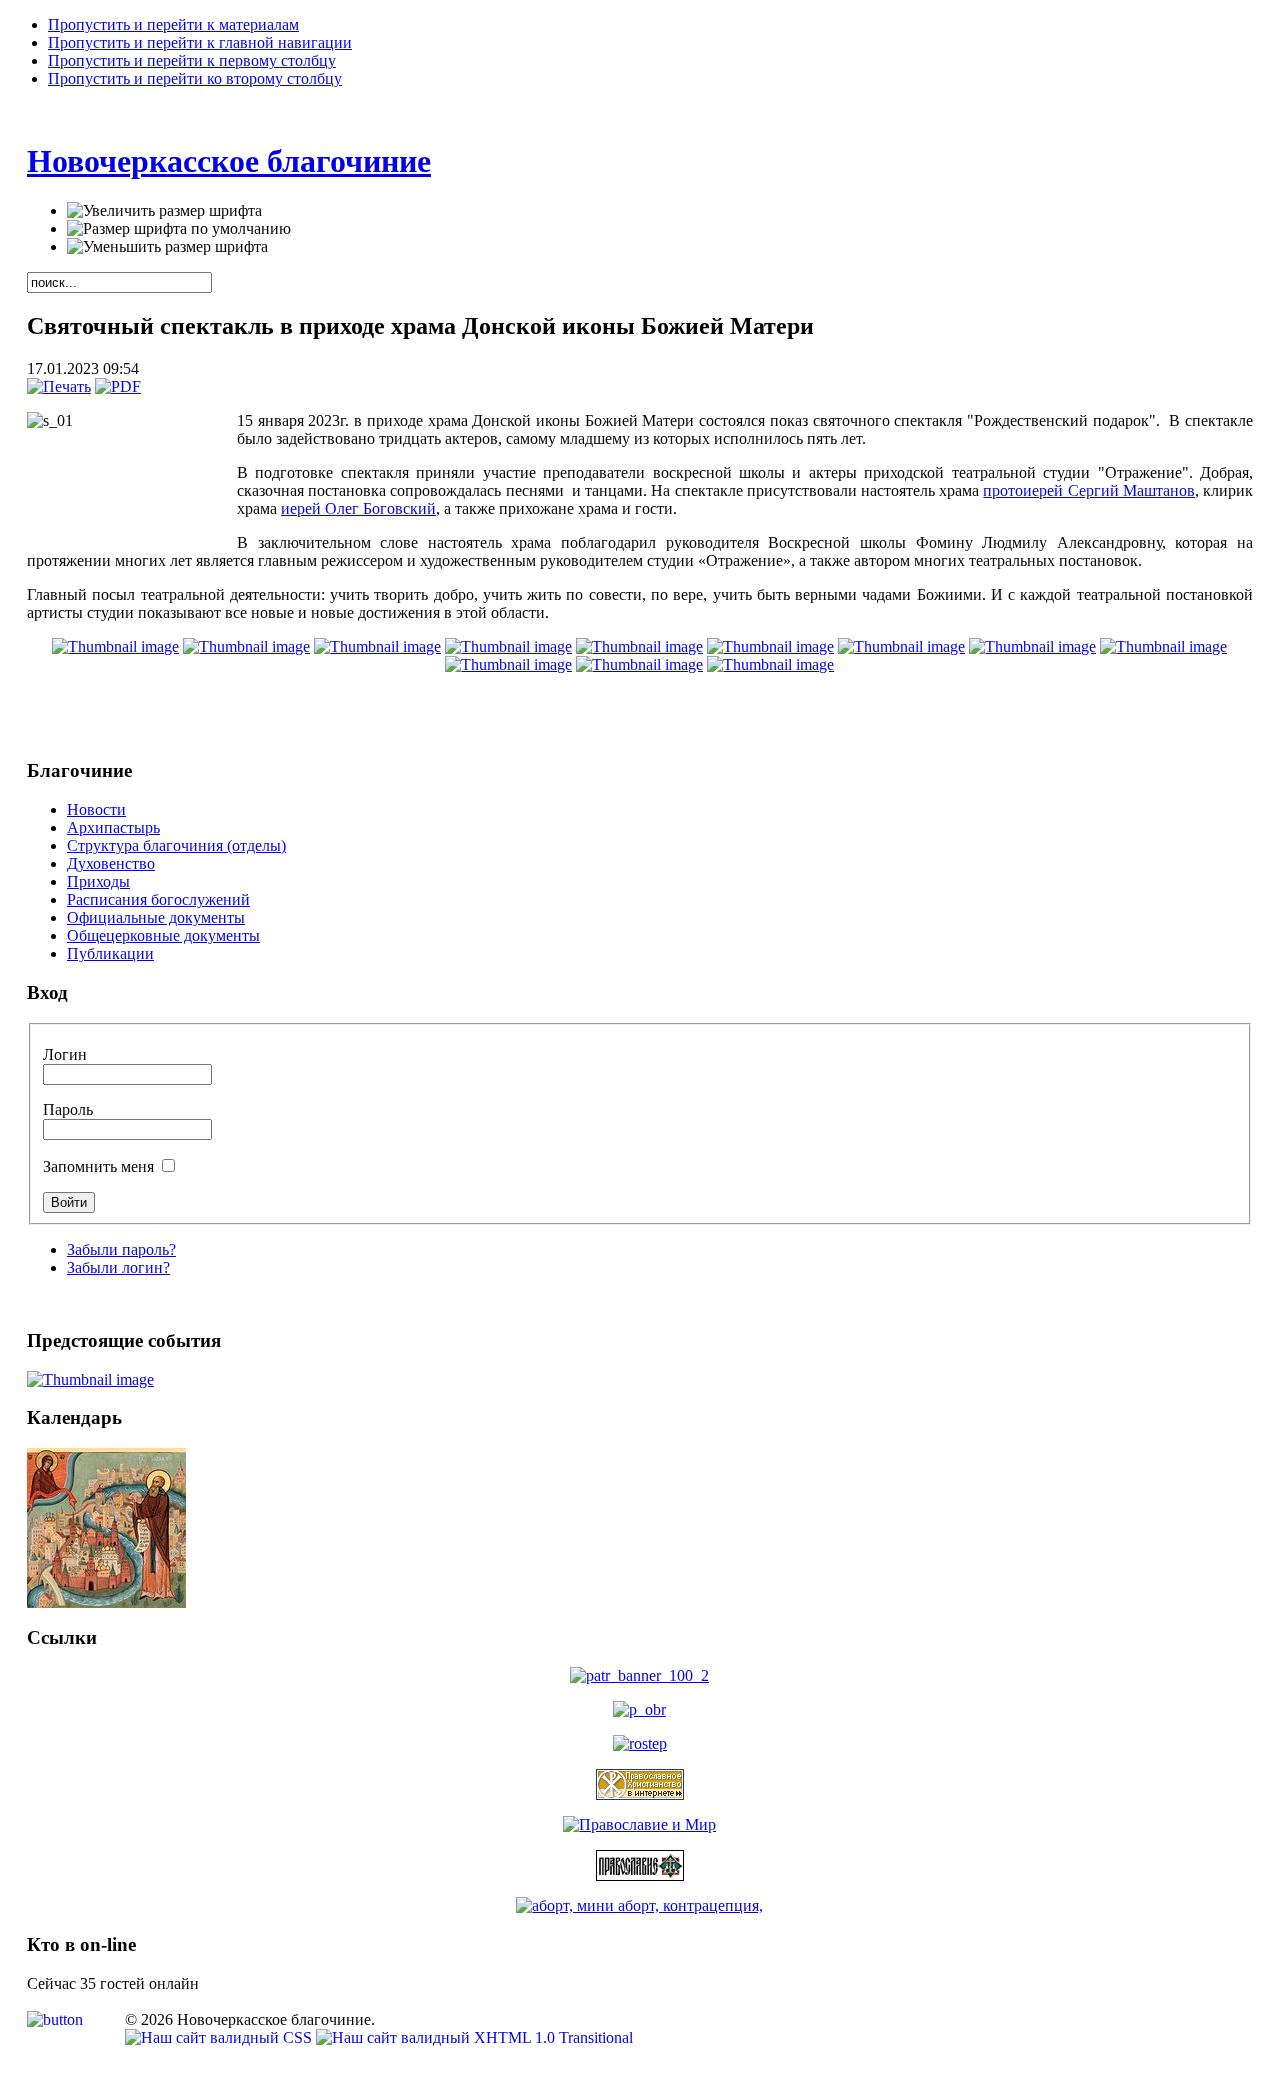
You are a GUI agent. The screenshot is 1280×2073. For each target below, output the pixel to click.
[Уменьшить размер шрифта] (167, 247)
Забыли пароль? (121, 1249)
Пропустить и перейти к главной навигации (200, 42)
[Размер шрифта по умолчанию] (179, 229)
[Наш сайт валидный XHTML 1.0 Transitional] (474, 2037)
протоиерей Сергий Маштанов (1088, 490)
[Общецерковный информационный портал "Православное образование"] (639, 1709)
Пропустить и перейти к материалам (173, 24)
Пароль (68, 1109)
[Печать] (59, 386)
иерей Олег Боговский (358, 508)
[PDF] (118, 386)
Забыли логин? (118, 1267)
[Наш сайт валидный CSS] (220, 2037)
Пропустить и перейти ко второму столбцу (195, 78)
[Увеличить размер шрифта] (164, 211)
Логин (65, 1054)
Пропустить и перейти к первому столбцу (192, 60)
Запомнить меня (100, 1166)
